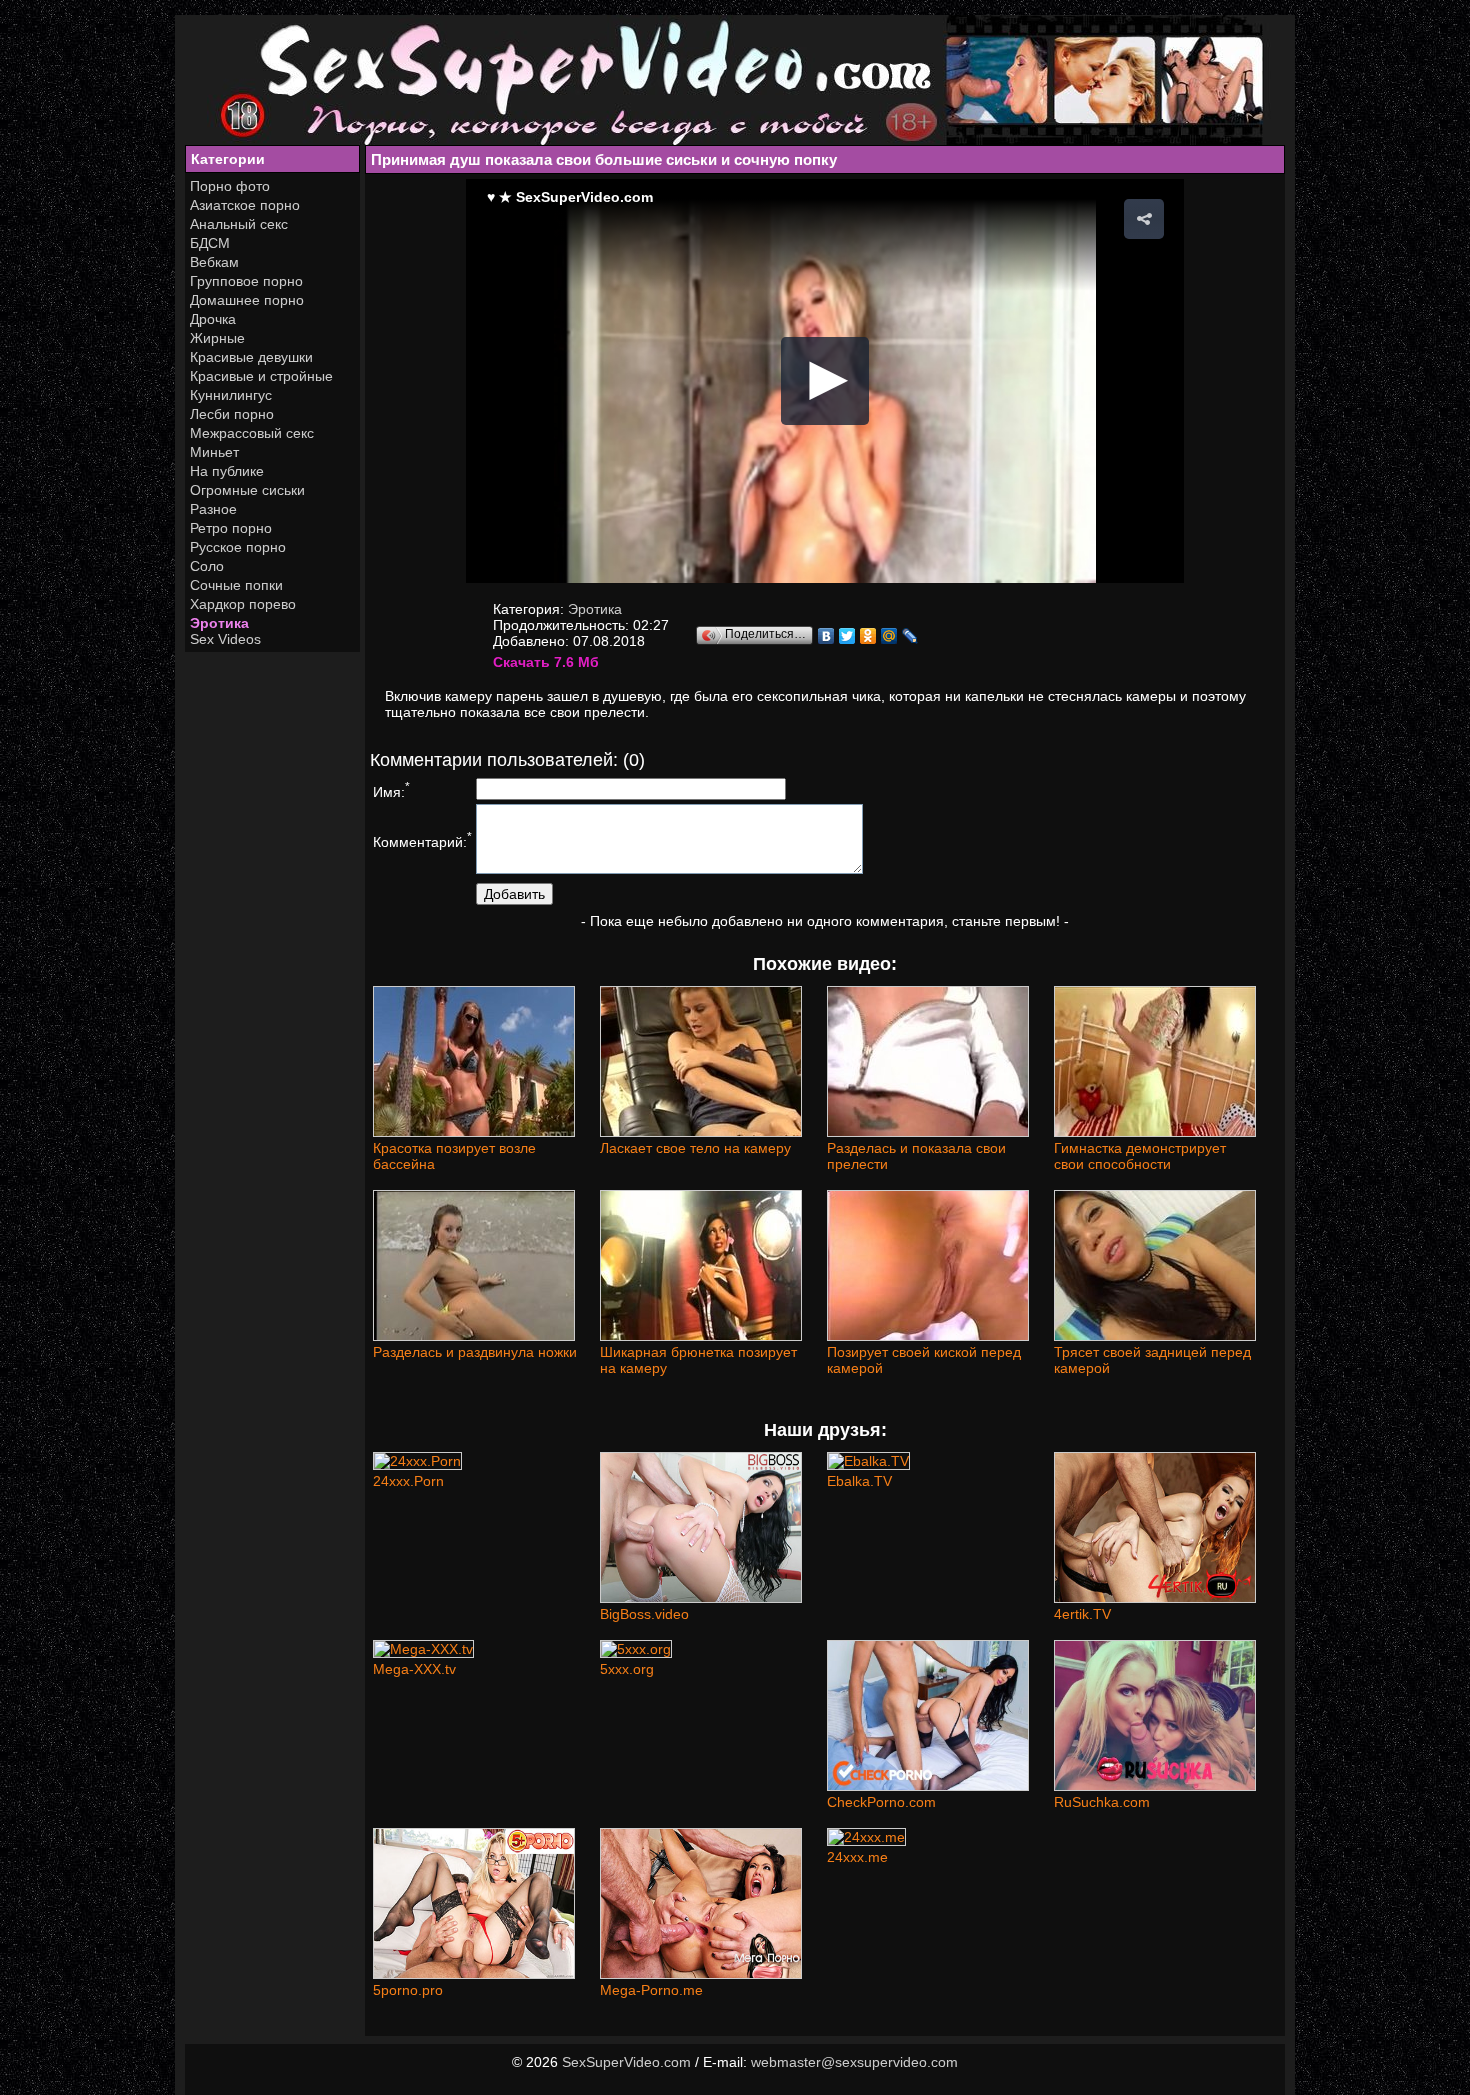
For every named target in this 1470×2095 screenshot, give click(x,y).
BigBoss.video (644, 1614)
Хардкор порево (243, 604)
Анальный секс (239, 224)
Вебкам (214, 262)
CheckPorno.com (881, 1802)
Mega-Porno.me (651, 1990)
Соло (207, 566)
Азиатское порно (245, 205)
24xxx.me (857, 1857)
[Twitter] (847, 636)
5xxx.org (627, 1669)
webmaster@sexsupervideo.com (854, 2062)
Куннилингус (231, 395)
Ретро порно (231, 528)
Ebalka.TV (859, 1481)
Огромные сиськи (247, 490)
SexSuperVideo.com (626, 2062)
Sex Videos (225, 639)
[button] (1144, 219)
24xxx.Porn (408, 1481)
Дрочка (213, 319)
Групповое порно (246, 281)
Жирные (217, 338)
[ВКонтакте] (826, 636)
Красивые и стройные (261, 376)
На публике (227, 471)
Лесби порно (232, 414)
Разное (213, 509)
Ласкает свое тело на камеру (695, 1148)
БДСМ (210, 243)
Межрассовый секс (252, 433)
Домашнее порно (247, 300)
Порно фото (230, 186)
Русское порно (238, 547)
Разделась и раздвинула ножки (475, 1352)
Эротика (219, 623)
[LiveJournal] (910, 636)
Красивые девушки (251, 357)
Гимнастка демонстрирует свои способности (1140, 1156)
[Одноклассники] (868, 636)
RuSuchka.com (1102, 1802)
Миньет (214, 452)
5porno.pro (408, 1990)
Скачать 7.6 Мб (546, 662)
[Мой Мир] (889, 636)
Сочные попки (236, 585)
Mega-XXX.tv (414, 1669)
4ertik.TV (1082, 1614)
